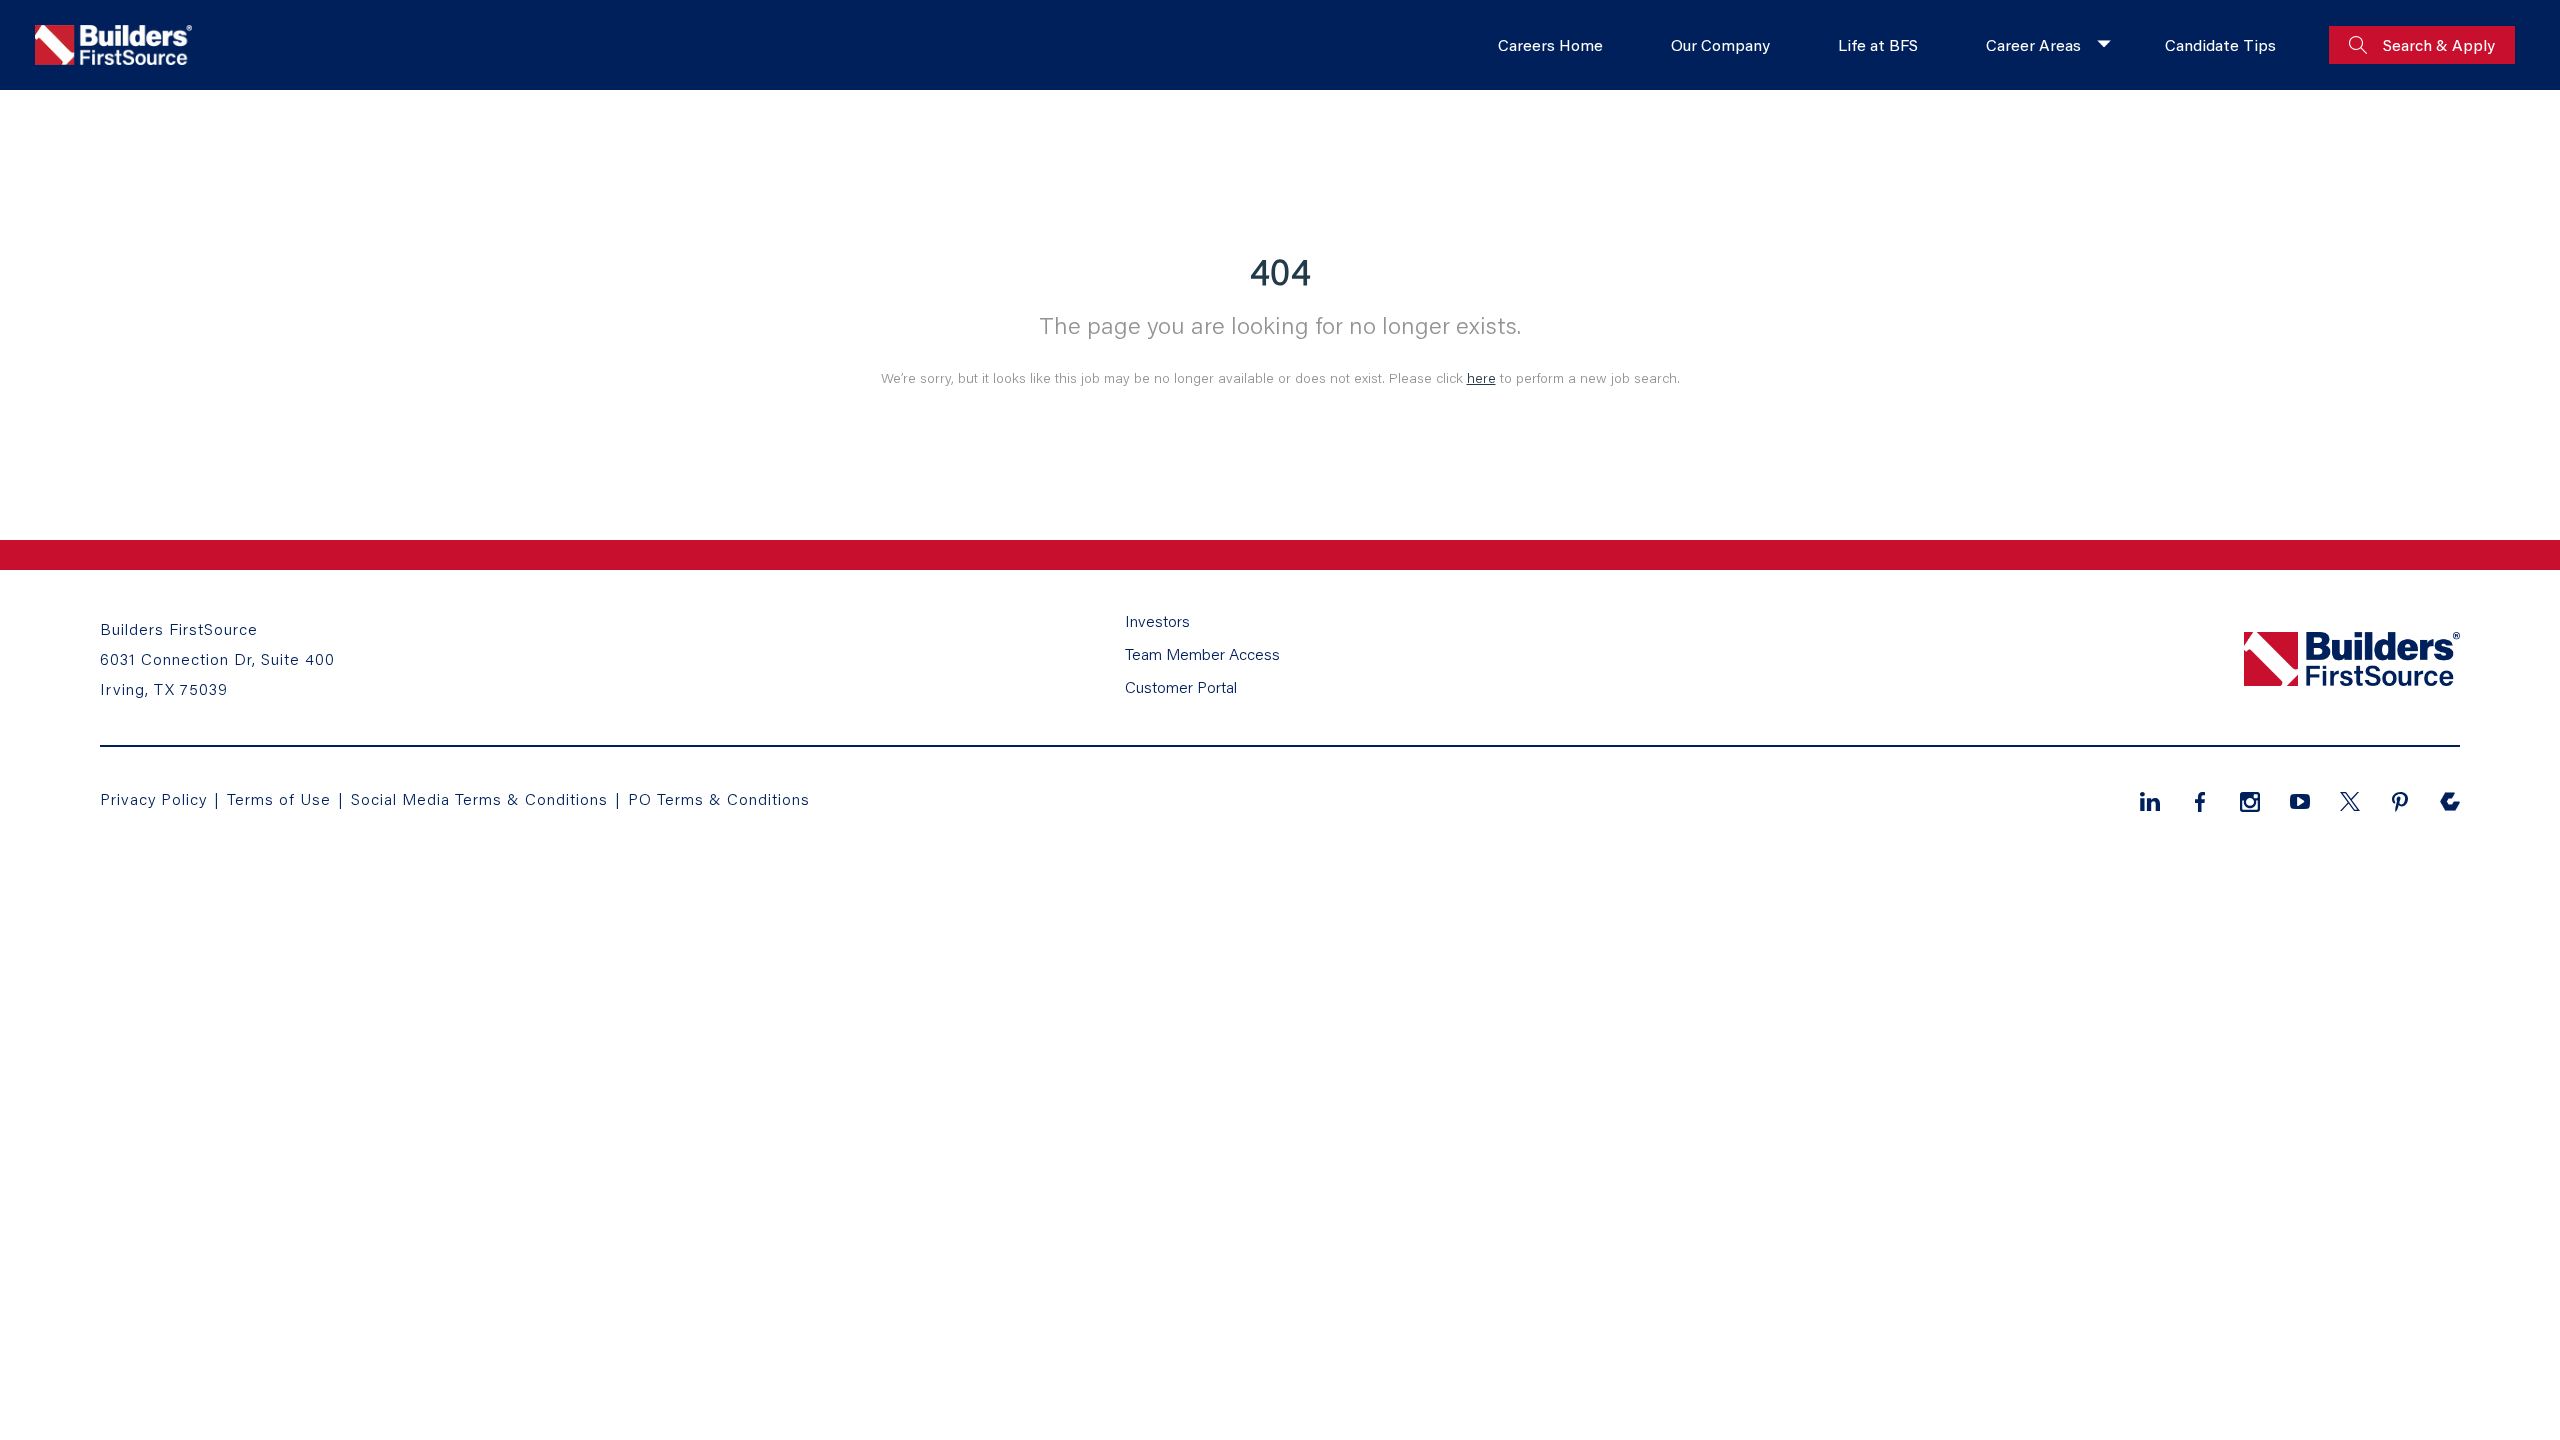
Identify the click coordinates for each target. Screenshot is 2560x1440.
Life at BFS (1878, 44)
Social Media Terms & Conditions (479, 798)
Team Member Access (1202, 653)
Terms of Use (281, 798)
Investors (1157, 620)
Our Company (1720, 44)
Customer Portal (1181, 686)
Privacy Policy (153, 798)
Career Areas (2033, 44)
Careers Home (1550, 44)
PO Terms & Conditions (719, 798)
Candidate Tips (2220, 44)
